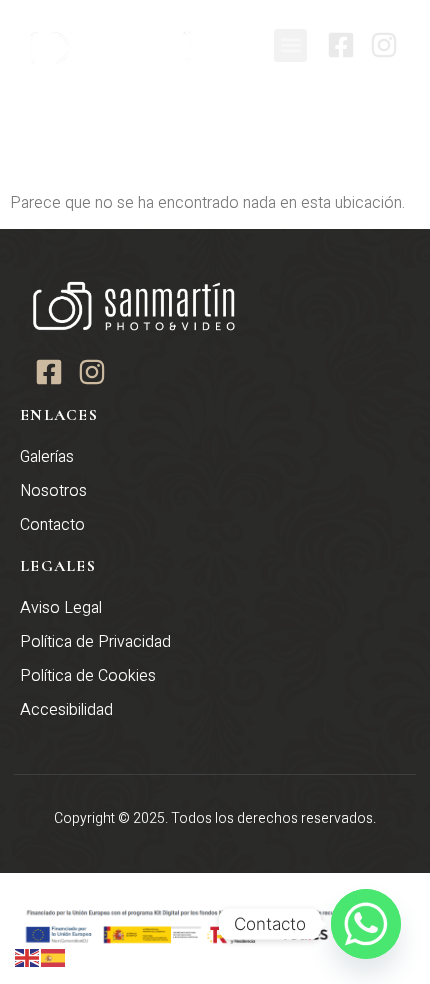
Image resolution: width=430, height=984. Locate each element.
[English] (28, 957)
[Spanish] (54, 957)
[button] (290, 45)
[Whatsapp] (366, 924)
